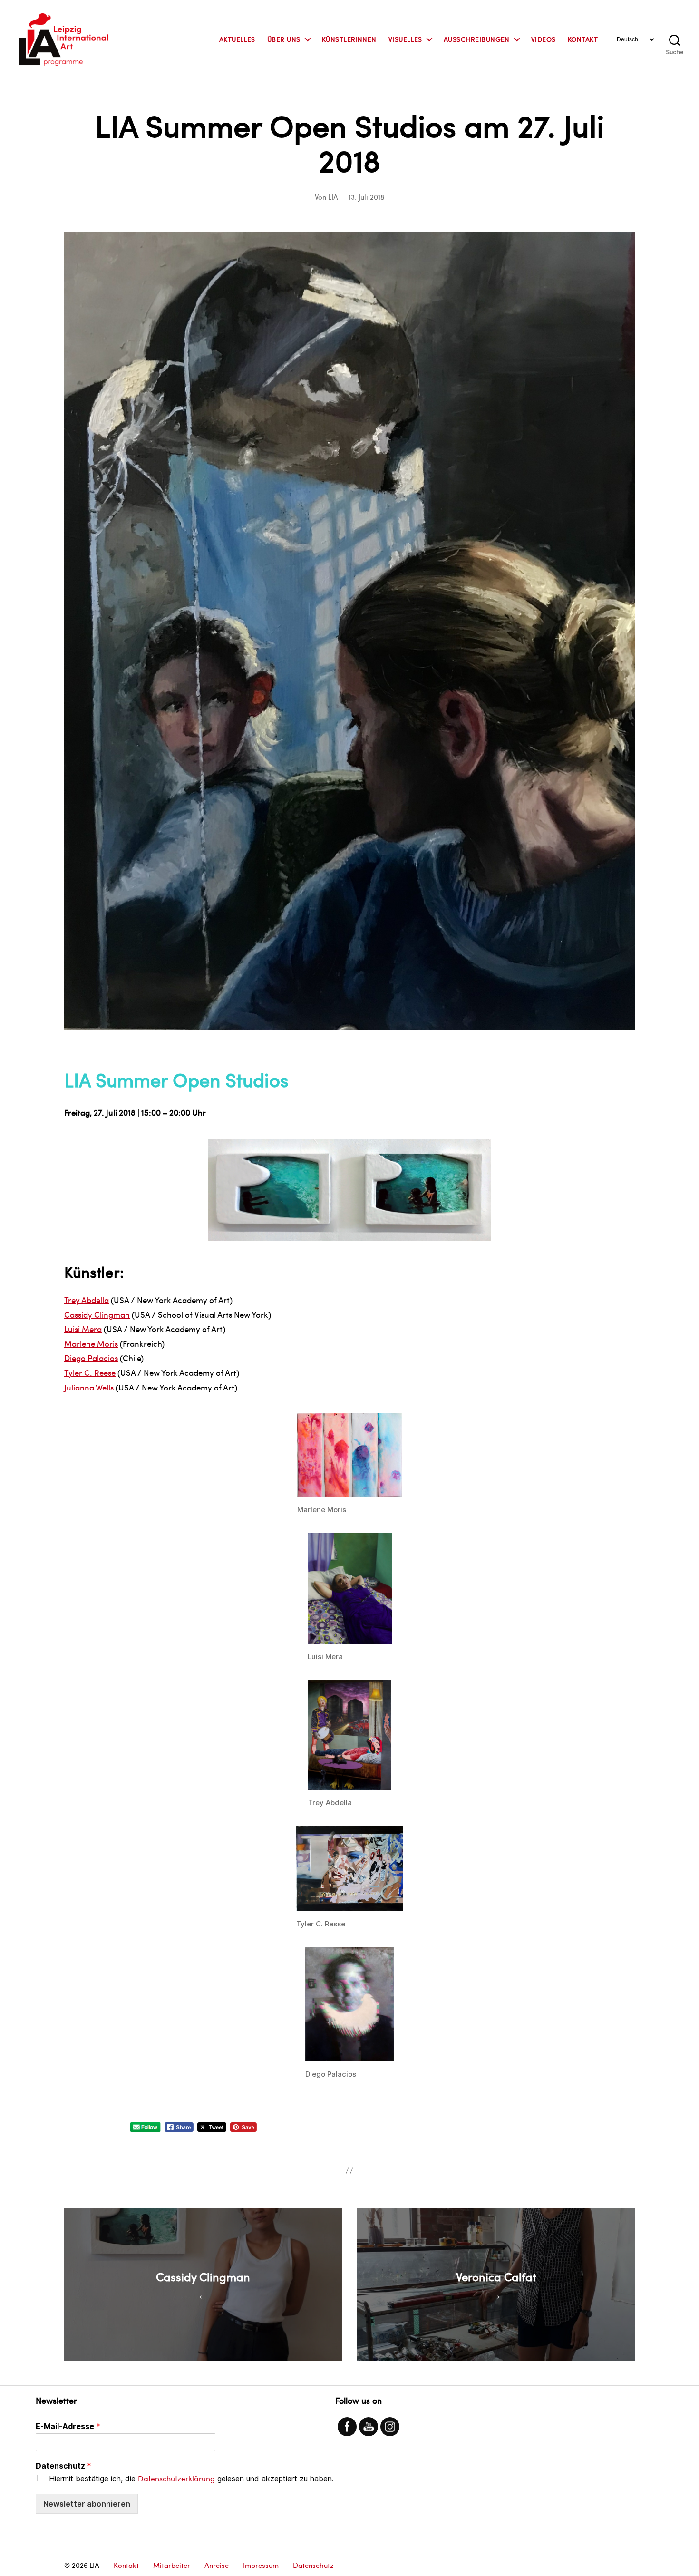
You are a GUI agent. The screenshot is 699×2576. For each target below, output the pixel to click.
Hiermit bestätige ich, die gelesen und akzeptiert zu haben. (191, 2479)
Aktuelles (237, 40)
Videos (544, 40)
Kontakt (583, 40)
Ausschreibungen (477, 40)
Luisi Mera (83, 1329)
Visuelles (405, 40)
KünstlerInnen (349, 40)
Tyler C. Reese (90, 1372)
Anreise (217, 2565)
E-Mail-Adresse (68, 2426)
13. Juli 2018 (366, 197)
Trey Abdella (87, 1300)
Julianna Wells (89, 1387)
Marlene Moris (91, 1343)
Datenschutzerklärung (176, 2478)
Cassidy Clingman (97, 1314)
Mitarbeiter (172, 2565)
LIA (333, 197)
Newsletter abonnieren (87, 2504)
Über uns (284, 40)
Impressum (261, 2565)
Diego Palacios (91, 1358)
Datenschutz (63, 2466)
